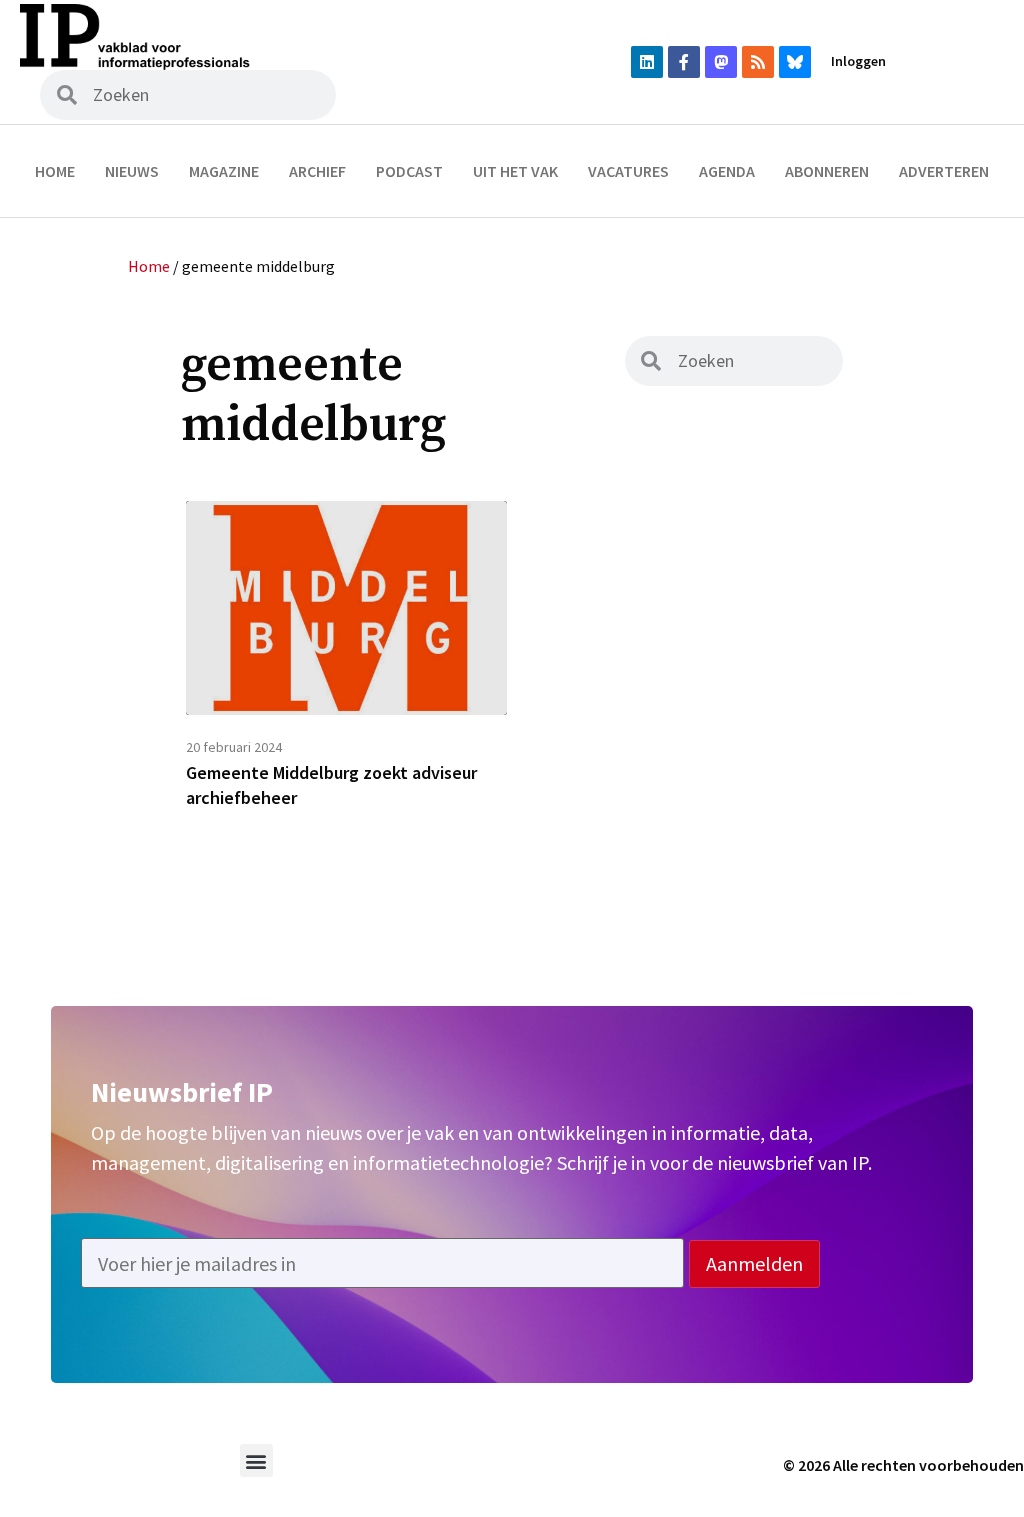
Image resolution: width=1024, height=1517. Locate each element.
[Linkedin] (647, 62)
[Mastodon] (721, 62)
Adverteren (944, 171)
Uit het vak (515, 171)
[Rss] (758, 62)
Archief (317, 171)
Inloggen (858, 61)
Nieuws (132, 171)
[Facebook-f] (684, 62)
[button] (256, 1460)
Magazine (224, 171)
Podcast (409, 171)
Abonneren (827, 171)
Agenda (727, 171)
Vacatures (628, 171)
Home (55, 171)
